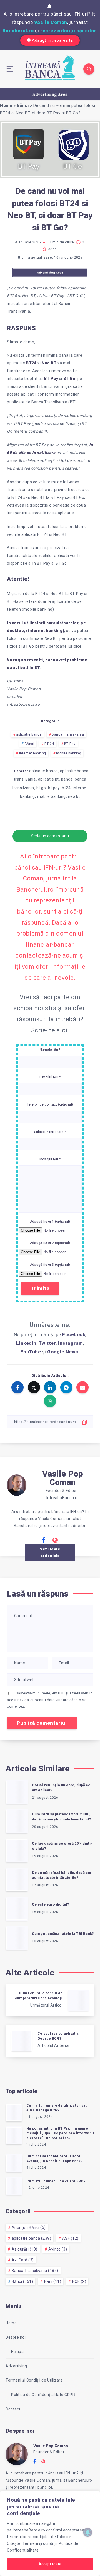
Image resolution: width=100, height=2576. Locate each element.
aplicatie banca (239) (32, 2238)
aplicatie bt (48, 779)
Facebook (74, 1334)
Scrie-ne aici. (50, 1030)
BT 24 (49, 744)
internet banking (33, 753)
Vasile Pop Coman (63, 1478)
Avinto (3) (58, 2249)
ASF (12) (70, 2238)
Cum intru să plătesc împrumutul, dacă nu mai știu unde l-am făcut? (62, 1817)
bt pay (54, 788)
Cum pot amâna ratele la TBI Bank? (63, 1934)
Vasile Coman (51, 22)
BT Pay (70, 744)
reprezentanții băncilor (68, 31)
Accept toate (50, 2564)
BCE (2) (79, 2281)
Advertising (16, 2366)
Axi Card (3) (23, 2260)
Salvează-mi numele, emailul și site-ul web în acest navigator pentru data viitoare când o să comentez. (50, 1700)
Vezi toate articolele (50, 1552)
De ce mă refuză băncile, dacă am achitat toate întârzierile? (61, 1875)
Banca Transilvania (68, 734)
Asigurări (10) (25, 2249)
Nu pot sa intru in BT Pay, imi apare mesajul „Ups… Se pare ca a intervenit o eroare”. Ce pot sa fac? (60, 2133)
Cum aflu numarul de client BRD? (56, 2181)
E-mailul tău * (50, 1077)
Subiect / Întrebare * (50, 1132)
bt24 (66, 788)
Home (6, 105)
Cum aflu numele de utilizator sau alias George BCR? (57, 2108)
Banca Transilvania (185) (35, 2271)
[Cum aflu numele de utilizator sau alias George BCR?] (14, 2113)
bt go (41, 788)
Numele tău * (50, 1050)
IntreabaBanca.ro (29, 2530)
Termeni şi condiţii (40, 2543)
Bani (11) (53, 2281)
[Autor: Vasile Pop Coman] (17, 1484)
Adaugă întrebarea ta (52, 40)
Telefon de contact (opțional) (50, 1104)
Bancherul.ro (18, 31)
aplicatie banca (29, 734)
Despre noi (16, 2337)
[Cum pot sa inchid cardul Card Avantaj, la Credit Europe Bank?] (14, 2163)
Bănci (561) (22, 2281)
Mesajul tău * (50, 1159)
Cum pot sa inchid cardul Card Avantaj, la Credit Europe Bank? (54, 2159)
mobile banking (69, 753)
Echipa (17, 2352)
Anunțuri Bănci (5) (29, 2227)
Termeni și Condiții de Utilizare (34, 2380)
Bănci (23, 105)
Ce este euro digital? (51, 1904)
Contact (13, 2409)
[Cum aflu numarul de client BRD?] (14, 2186)
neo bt (74, 796)
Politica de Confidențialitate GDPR (43, 2395)
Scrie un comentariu (50, 836)
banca (67, 779)
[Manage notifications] (88, 2532)
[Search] (89, 69)
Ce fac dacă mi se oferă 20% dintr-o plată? (62, 1846)
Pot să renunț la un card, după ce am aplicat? (61, 1788)
